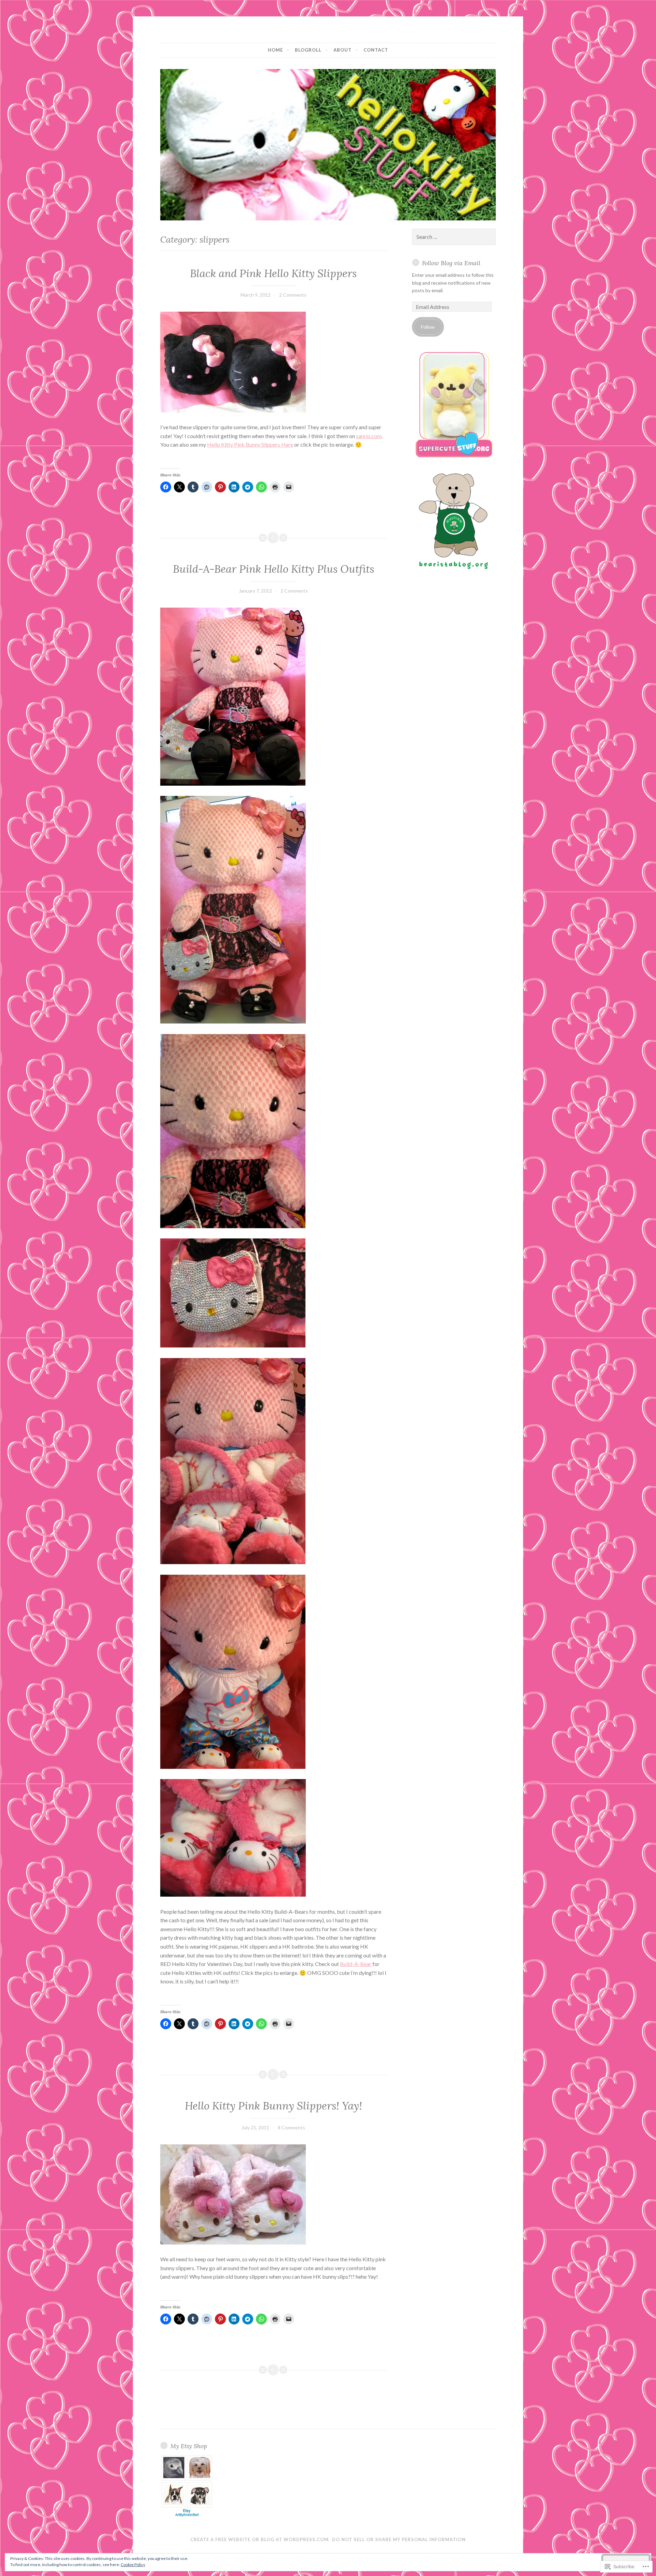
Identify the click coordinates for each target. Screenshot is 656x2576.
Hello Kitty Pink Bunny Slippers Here (250, 444)
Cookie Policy (133, 2565)
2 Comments (293, 295)
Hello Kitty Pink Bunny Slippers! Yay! (274, 2106)
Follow (428, 327)
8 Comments (291, 2127)
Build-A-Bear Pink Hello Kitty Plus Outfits (274, 569)
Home (275, 50)
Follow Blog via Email (451, 263)
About (343, 50)
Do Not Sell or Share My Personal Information (399, 2539)
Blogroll (308, 50)
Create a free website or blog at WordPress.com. (260, 2539)
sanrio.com (369, 436)
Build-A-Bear (356, 1964)
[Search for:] (454, 237)
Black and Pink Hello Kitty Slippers (273, 273)
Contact (376, 50)
